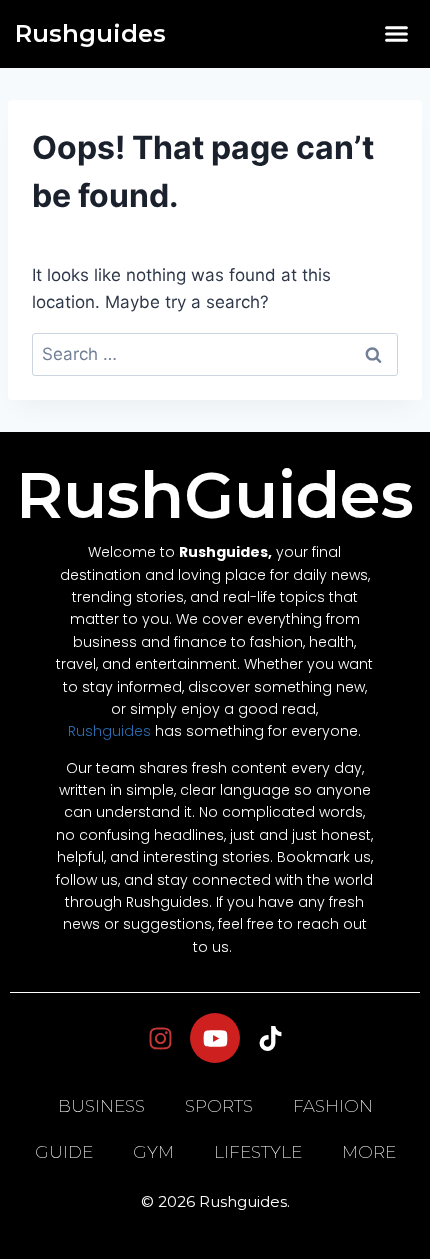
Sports (219, 1106)
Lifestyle (258, 1152)
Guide (64, 1152)
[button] (397, 34)
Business (101, 1106)
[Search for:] (215, 354)
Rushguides (90, 33)
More (369, 1152)
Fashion (333, 1106)
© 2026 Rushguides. (215, 1201)
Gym (153, 1152)
